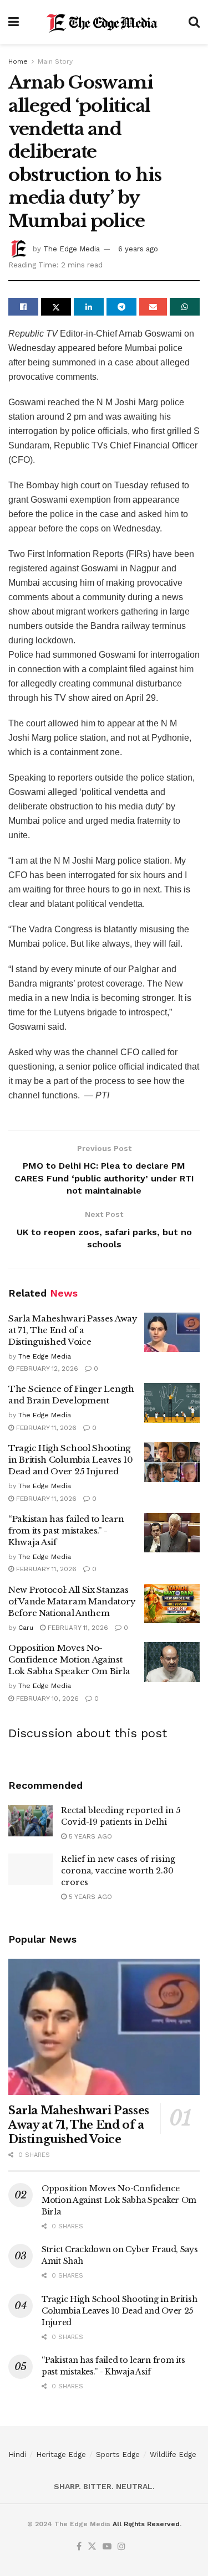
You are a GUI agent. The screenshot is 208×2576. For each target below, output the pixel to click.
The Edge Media (72, 249)
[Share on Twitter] (56, 307)
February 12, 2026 (46, 1369)
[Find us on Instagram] (121, 2547)
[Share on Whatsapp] (185, 307)
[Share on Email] (153, 307)
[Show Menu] (14, 22)
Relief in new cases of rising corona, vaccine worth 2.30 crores (118, 1871)
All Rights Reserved (146, 2524)
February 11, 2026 (45, 1428)
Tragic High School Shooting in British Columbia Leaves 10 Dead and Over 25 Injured (70, 1460)
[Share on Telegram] (121, 307)
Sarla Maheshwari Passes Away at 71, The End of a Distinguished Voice (73, 1330)
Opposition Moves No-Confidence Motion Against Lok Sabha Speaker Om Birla (69, 1659)
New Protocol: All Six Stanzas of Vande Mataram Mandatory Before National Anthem (72, 1601)
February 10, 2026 (46, 1699)
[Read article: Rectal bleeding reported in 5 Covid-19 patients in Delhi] (31, 1821)
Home (18, 61)
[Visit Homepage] (103, 22)
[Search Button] (194, 22)
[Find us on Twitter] (92, 2547)
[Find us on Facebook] (79, 2547)
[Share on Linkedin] (89, 307)
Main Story (55, 61)
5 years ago (89, 1836)
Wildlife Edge (173, 2454)
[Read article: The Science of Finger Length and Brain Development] (172, 1403)
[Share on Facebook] (23, 307)
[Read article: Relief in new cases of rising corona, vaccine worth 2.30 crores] (31, 1869)
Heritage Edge (61, 2454)
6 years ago (138, 249)
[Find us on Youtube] (107, 2547)
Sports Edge (118, 2454)
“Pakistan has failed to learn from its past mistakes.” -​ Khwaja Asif (66, 1530)
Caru (26, 1628)
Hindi (17, 2454)
